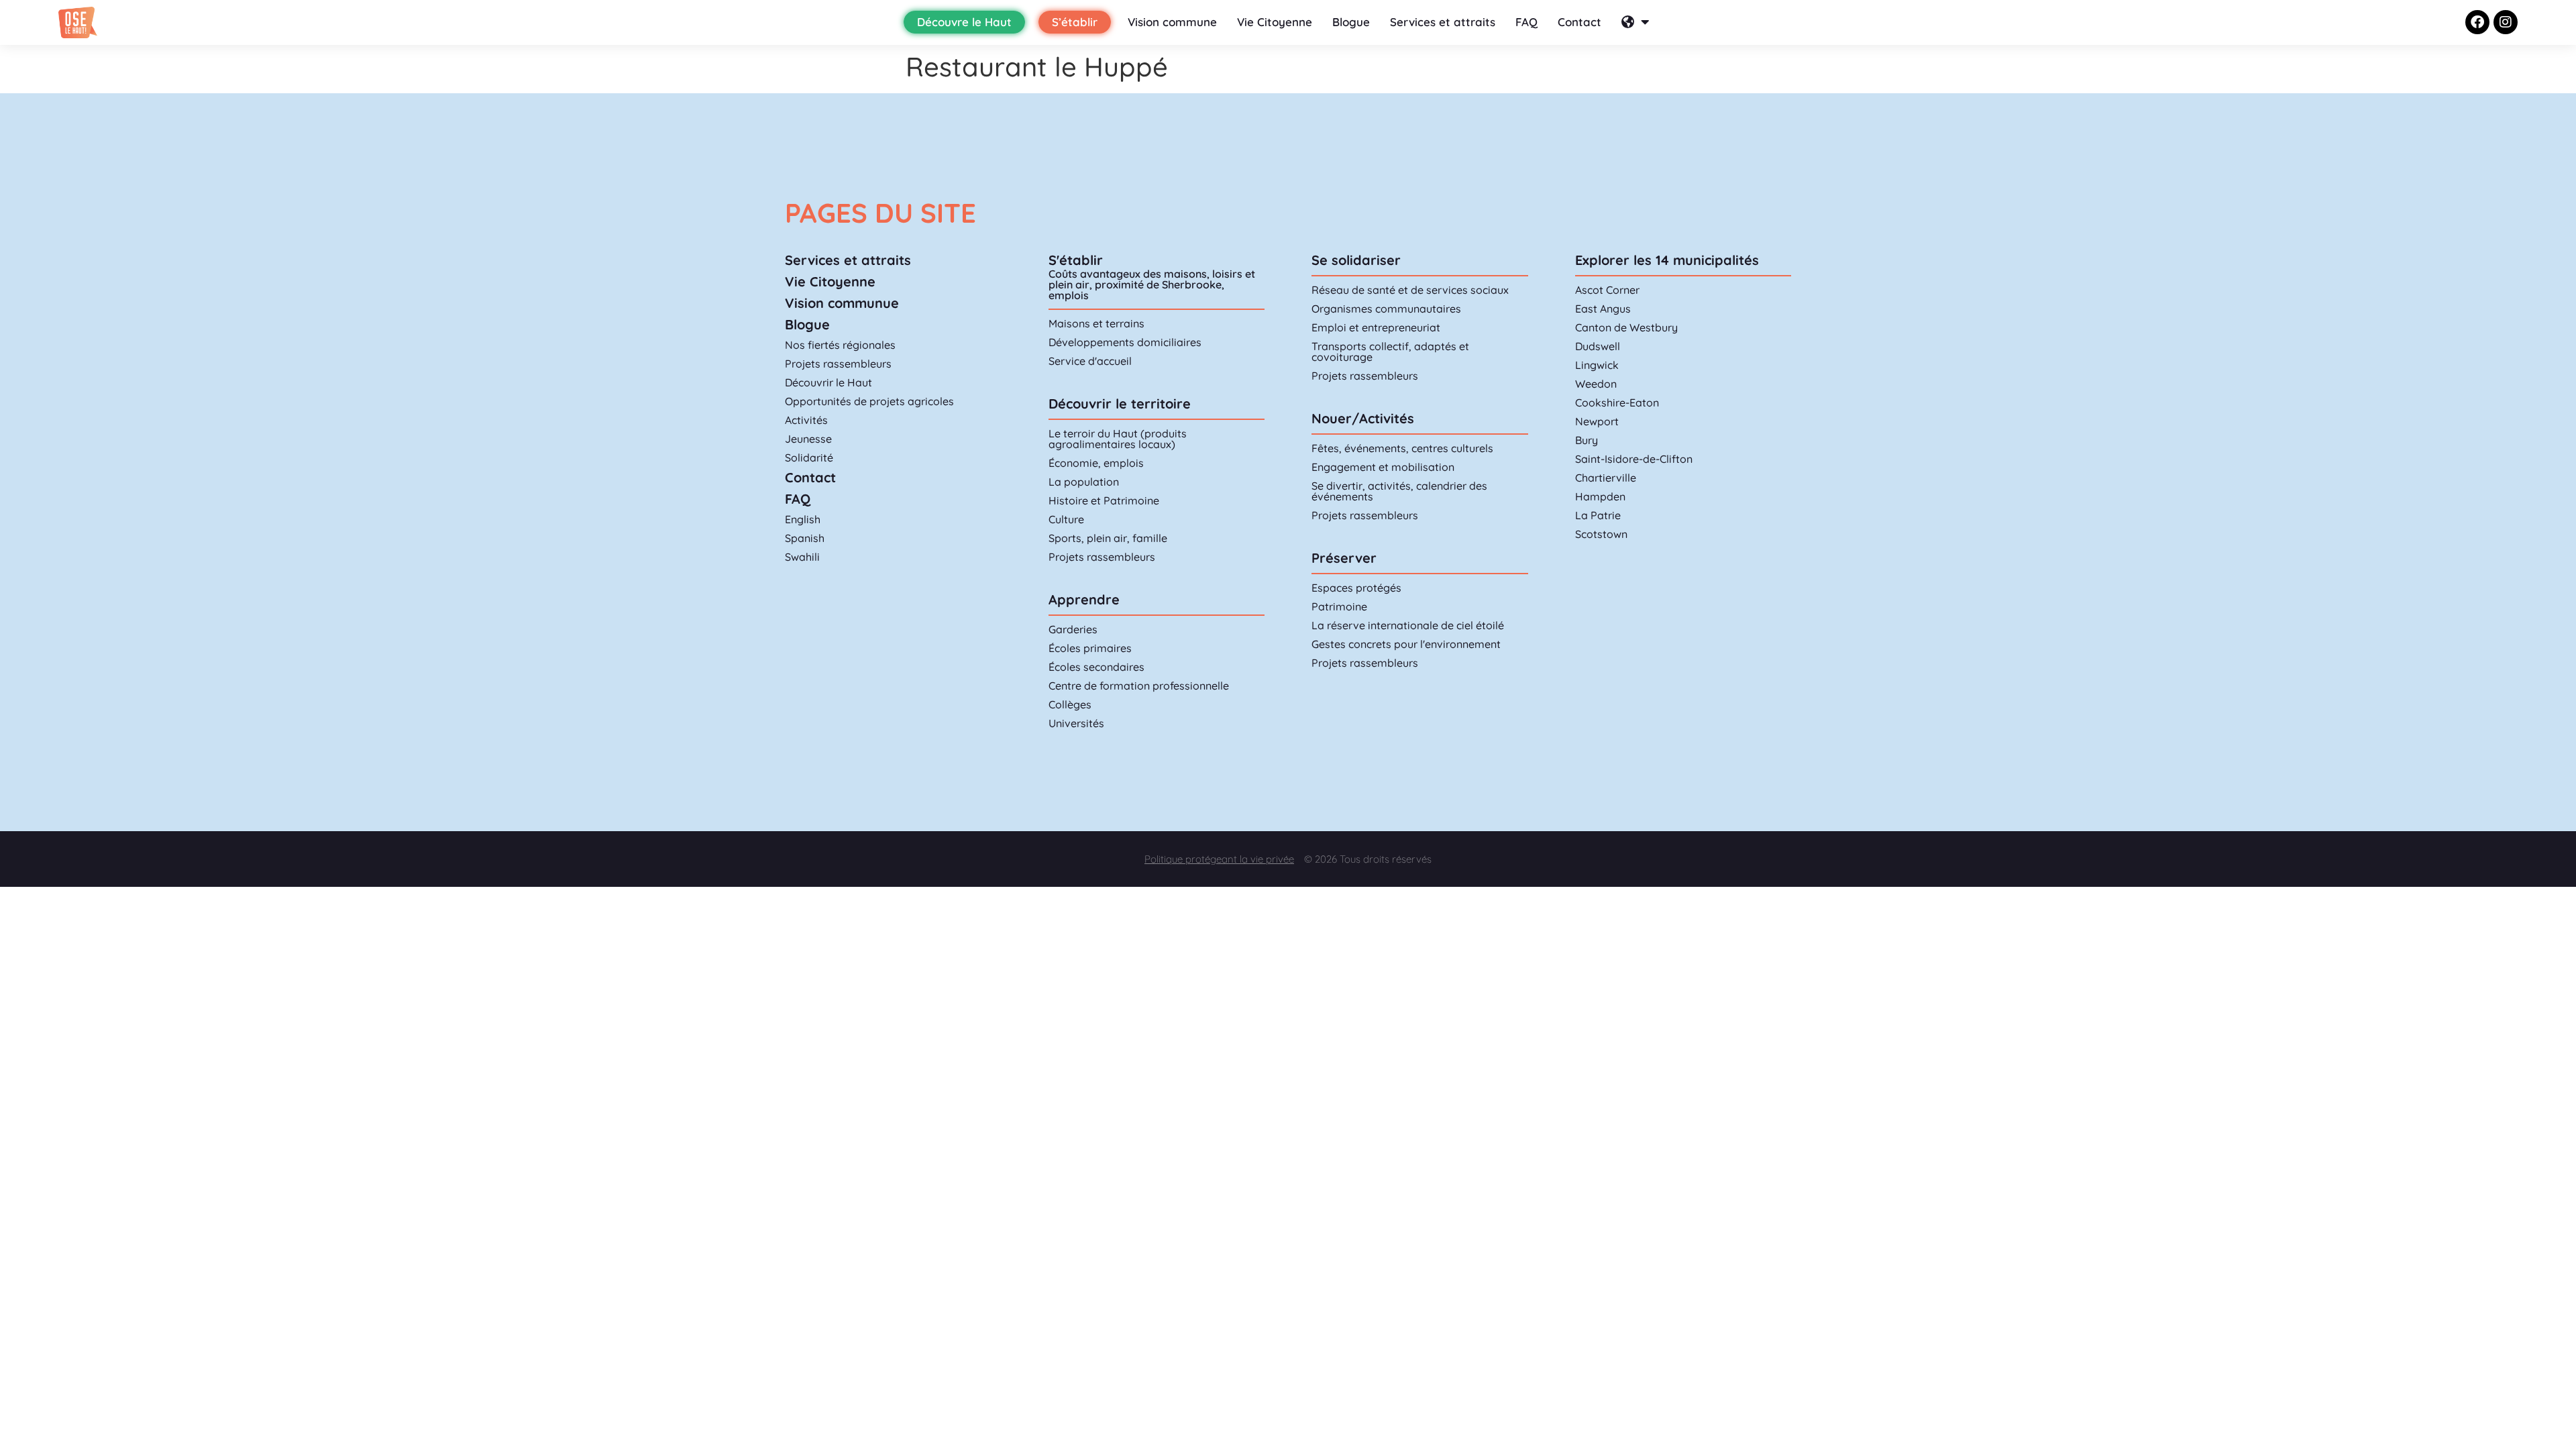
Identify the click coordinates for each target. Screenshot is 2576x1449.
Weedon (1596, 384)
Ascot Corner (1607, 290)
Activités (806, 420)
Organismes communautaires (1386, 309)
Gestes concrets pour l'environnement (1406, 644)
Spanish (805, 538)
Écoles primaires (1090, 648)
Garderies (1073, 629)
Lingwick (1597, 365)
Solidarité (809, 458)
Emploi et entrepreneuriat (1376, 327)
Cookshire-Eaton (1617, 402)
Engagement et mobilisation (1383, 467)
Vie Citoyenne (1275, 22)
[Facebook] (2477, 22)
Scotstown (1601, 534)
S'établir (1076, 260)
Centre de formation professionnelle (1139, 686)
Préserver (1344, 558)
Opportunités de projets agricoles (869, 401)
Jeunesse (808, 439)
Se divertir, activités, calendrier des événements (1399, 491)
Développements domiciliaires (1125, 342)
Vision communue (842, 303)
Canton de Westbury (1626, 327)
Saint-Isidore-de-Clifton (1634, 459)
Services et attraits (1443, 22)
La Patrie (1598, 515)
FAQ (1526, 22)
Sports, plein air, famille (1108, 538)
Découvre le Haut (964, 22)
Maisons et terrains (1096, 323)
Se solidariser (1356, 260)
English (803, 519)
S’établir (1075, 22)
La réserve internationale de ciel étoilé (1408, 625)
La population (1084, 482)
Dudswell (1598, 346)
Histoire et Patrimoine (1104, 500)
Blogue (1351, 22)
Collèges (1070, 704)
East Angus (1603, 309)
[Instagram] (2506, 22)
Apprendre (1084, 599)
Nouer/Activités (1363, 418)
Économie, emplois (1096, 463)
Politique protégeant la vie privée (1219, 859)
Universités (1076, 723)
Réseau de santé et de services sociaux (1410, 290)
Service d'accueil (1090, 361)
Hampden (1600, 496)
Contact (1579, 22)
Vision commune (1172, 22)
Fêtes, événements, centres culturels (1402, 448)
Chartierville (1606, 478)
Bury (1587, 440)
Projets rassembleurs (838, 364)
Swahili (802, 557)
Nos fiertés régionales (840, 345)
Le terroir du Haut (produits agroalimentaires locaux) (1118, 439)
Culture (1066, 519)
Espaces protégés (1356, 588)
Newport (1597, 421)
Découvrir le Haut (828, 382)
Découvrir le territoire (1120, 404)
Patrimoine (1339, 606)
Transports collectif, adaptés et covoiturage (1390, 352)
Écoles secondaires (1096, 667)
